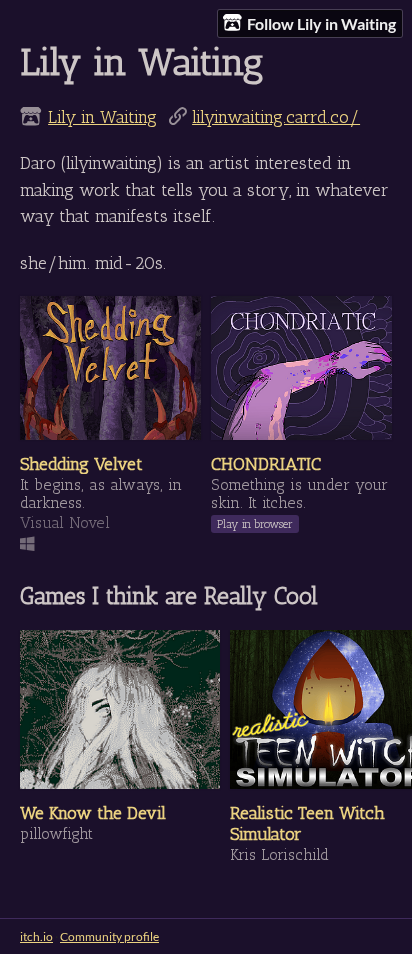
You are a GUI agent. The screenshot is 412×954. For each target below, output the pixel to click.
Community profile (109, 936)
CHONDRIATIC (266, 463)
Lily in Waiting (102, 116)
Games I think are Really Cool (169, 596)
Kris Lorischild (279, 855)
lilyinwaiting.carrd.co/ (276, 116)
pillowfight (56, 834)
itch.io (36, 936)
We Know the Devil (93, 812)
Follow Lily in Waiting (321, 23)
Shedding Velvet (81, 463)
